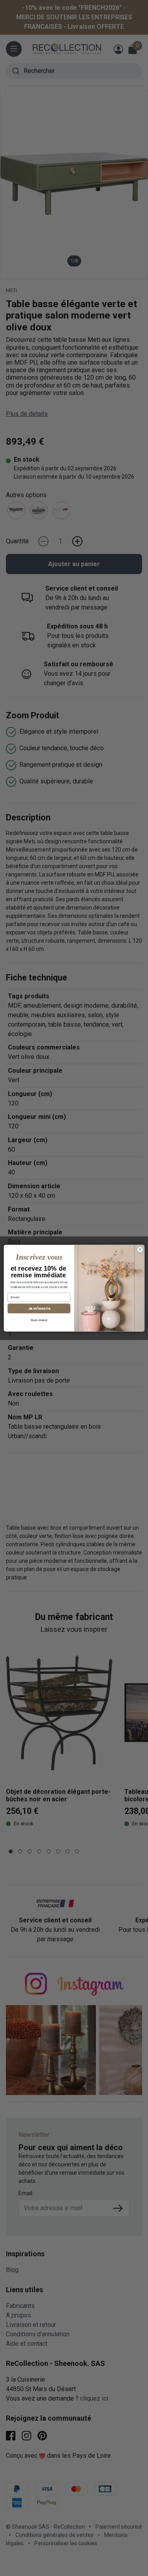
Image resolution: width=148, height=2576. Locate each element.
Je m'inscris (39, 1308)
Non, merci (39, 1320)
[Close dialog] (140, 1249)
